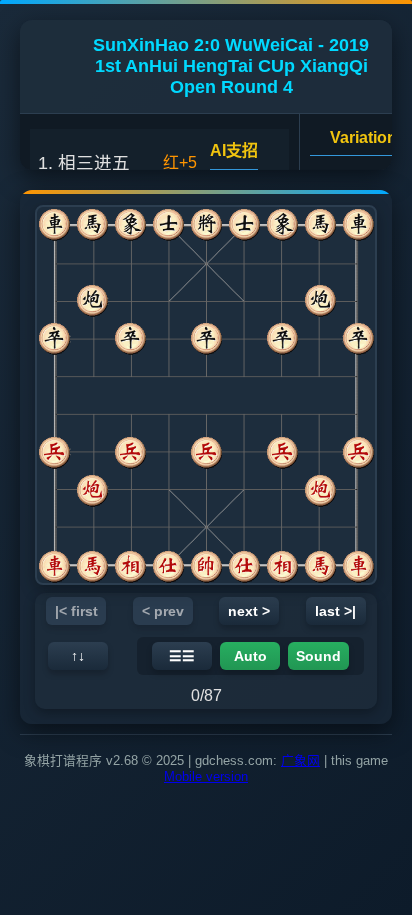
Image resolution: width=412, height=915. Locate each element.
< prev (163, 611)
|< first (76, 611)
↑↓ (78, 656)
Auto (250, 656)
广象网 (300, 760)
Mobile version (206, 776)
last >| (335, 611)
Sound (318, 656)
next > (249, 611)
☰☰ (182, 656)
